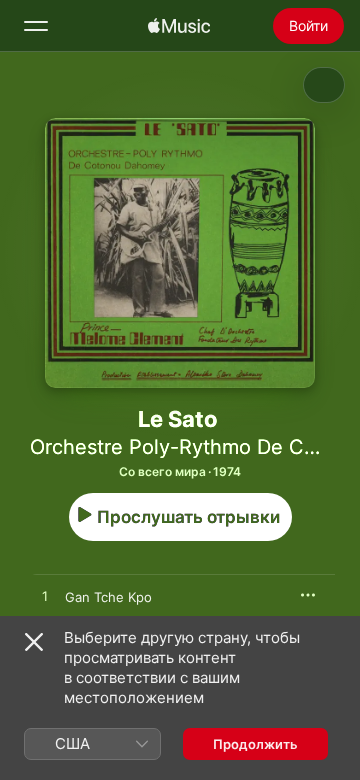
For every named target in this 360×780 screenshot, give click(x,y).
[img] (179, 26)
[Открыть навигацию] (36, 26)
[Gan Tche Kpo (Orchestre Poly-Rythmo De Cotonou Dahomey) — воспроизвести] (45, 597)
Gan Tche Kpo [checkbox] (108, 597)
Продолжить (255, 744)
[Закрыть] (34, 642)
